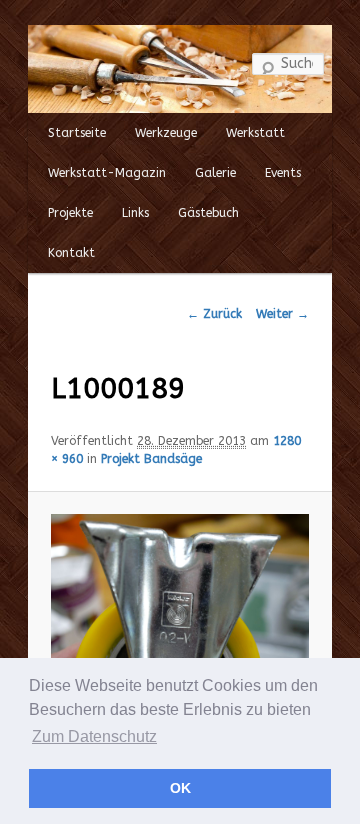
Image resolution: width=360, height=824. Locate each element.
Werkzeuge (166, 133)
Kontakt (71, 253)
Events (283, 173)
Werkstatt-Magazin (107, 173)
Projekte (70, 213)
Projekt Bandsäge (151, 459)
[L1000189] (180, 611)
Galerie (215, 173)
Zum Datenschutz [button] (94, 736)
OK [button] (180, 788)
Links (135, 213)
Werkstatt (255, 133)
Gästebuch (208, 213)
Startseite (77, 133)
